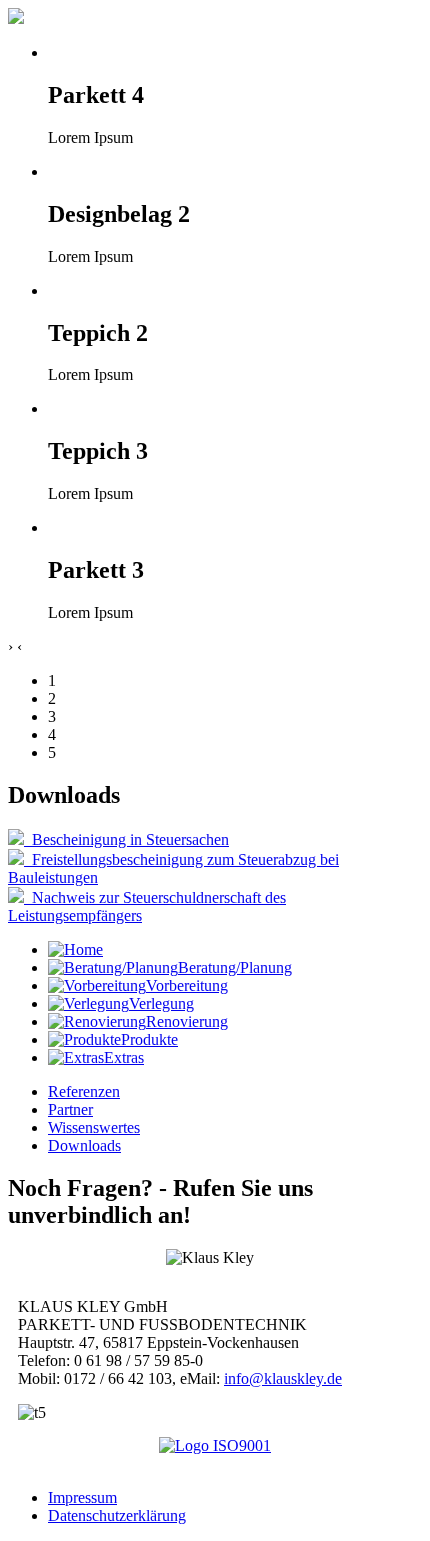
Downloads (84, 1145)
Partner (70, 1109)
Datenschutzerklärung (117, 1515)
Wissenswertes (94, 1127)
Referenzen (84, 1091)
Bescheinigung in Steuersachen (126, 839)
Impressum (82, 1497)
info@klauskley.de (283, 1378)
